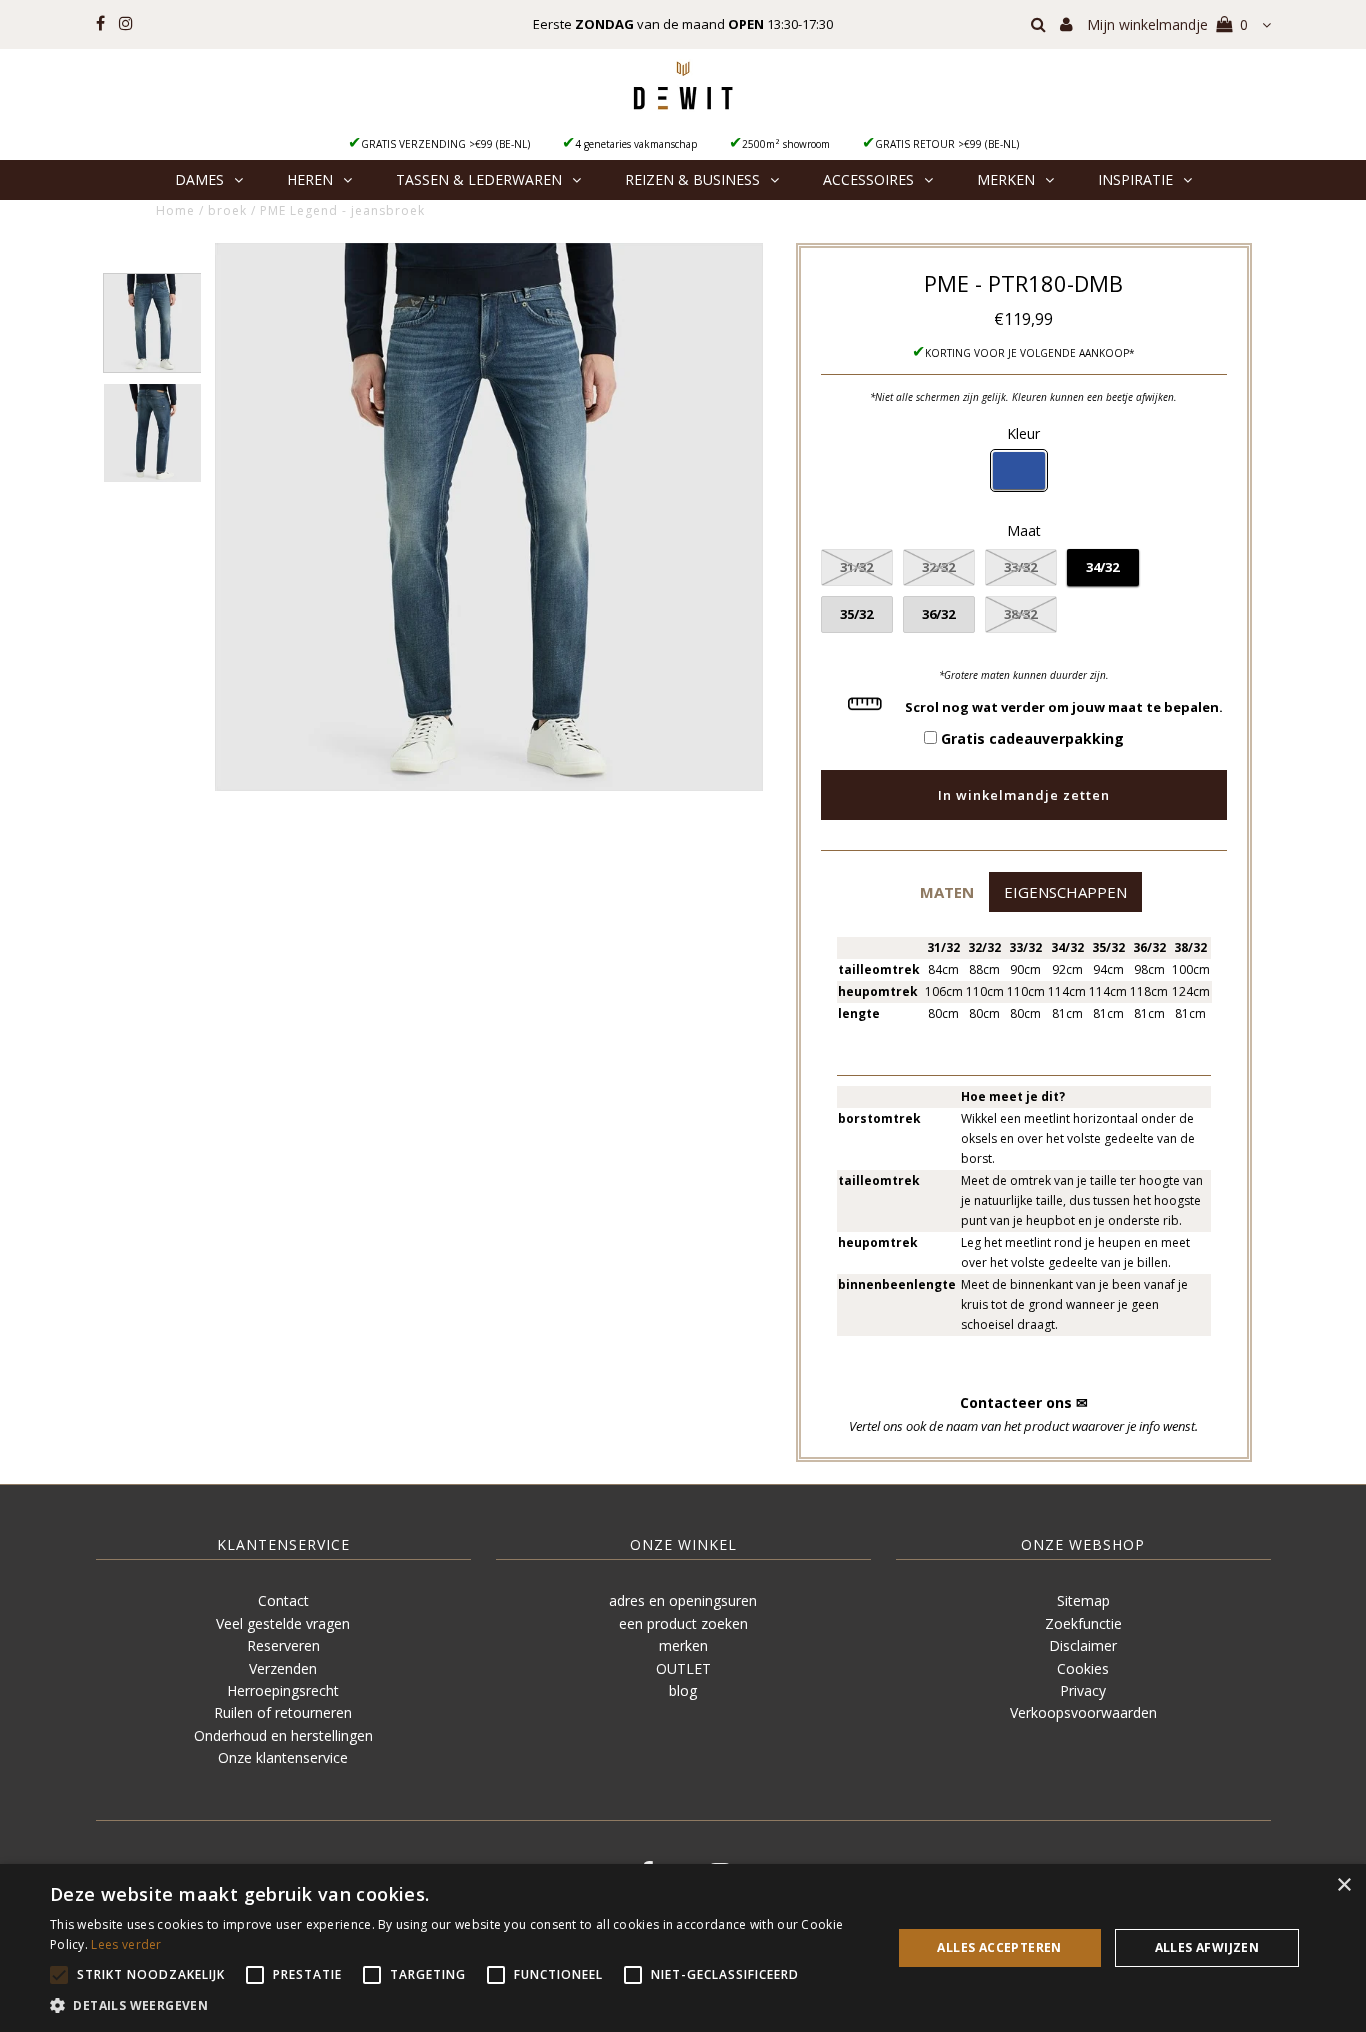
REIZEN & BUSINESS (692, 179)
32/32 (938, 567)
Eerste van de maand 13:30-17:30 (683, 24)
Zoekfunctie (1083, 1623)
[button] (946, 891)
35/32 (856, 614)
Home (175, 210)
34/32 (1102, 567)
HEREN (310, 179)
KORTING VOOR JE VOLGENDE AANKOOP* (1030, 353)
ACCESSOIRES (868, 179)
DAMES (199, 179)
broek (227, 210)
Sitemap (1083, 1600)
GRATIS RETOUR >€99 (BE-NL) (947, 144)
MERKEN (1006, 179)
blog (683, 1690)
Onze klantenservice (283, 1757)
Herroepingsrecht (283, 1690)
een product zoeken (683, 1623)
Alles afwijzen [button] (1207, 1947)
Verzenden (283, 1668)
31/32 (856, 567)
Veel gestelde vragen (283, 1623)
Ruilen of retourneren (283, 1712)
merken (683, 1645)
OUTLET (683, 1668)
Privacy (1083, 1690)
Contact (283, 1600)
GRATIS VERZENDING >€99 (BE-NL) (445, 144)
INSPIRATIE (1135, 179)
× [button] (1343, 1885)
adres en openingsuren (683, 1600)
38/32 (1020, 614)
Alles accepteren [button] (999, 1947)
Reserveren (283, 1645)
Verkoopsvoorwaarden (1083, 1712)
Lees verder (126, 1944)
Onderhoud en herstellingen (283, 1735)
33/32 (1020, 567)
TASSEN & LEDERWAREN (479, 179)
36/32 (938, 614)
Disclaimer (1083, 1645)
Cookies (1083, 1668)
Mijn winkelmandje (1167, 24)
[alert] (683, 1948)
